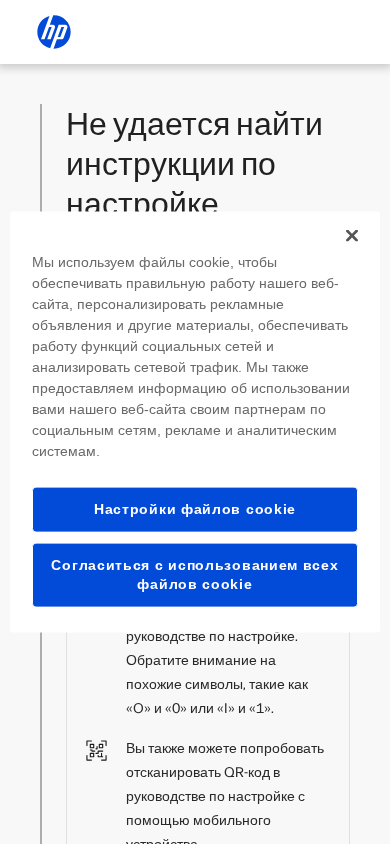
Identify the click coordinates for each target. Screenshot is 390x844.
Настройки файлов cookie (195, 509)
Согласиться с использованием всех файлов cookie (194, 574)
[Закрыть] (352, 236)
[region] (195, 422)
